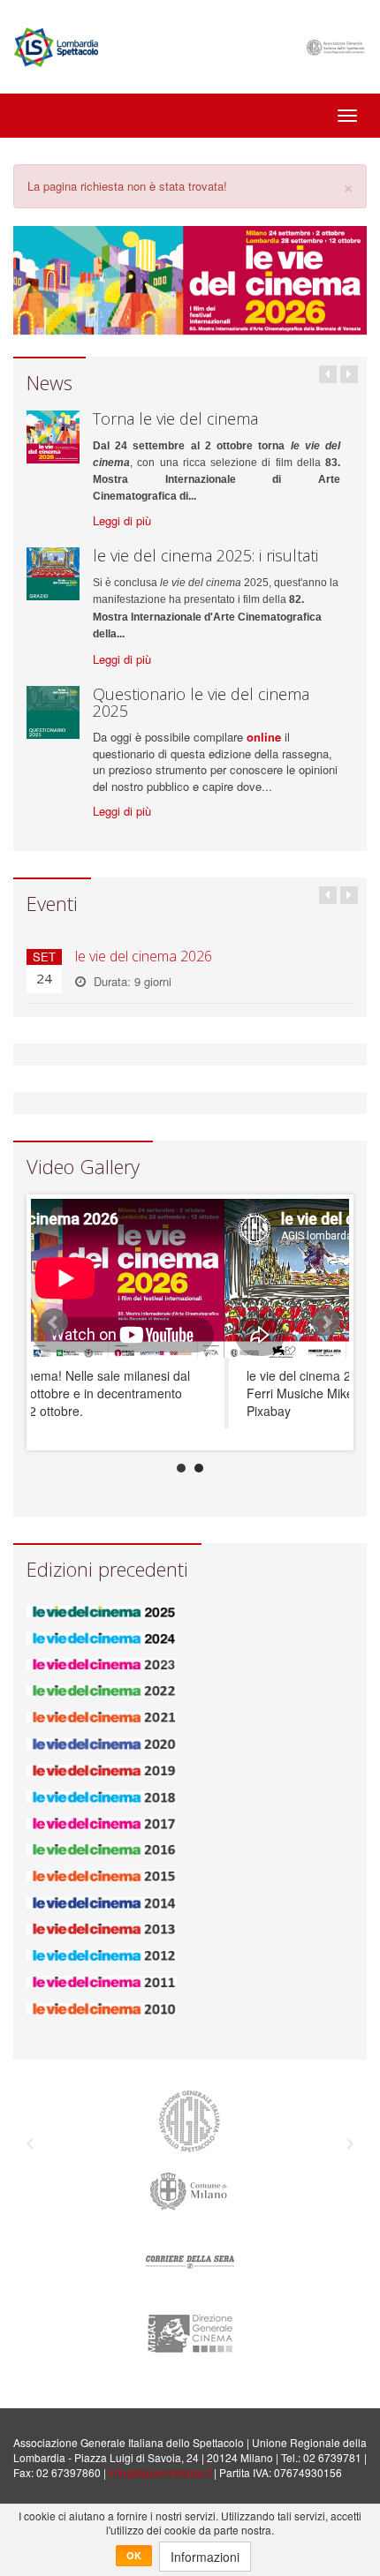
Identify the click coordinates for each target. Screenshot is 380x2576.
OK (134, 2555)
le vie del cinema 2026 (144, 956)
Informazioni (205, 2557)
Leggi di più (122, 521)
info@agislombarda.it (160, 2472)
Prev (54, 1322)
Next (326, 1322)
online (264, 737)
